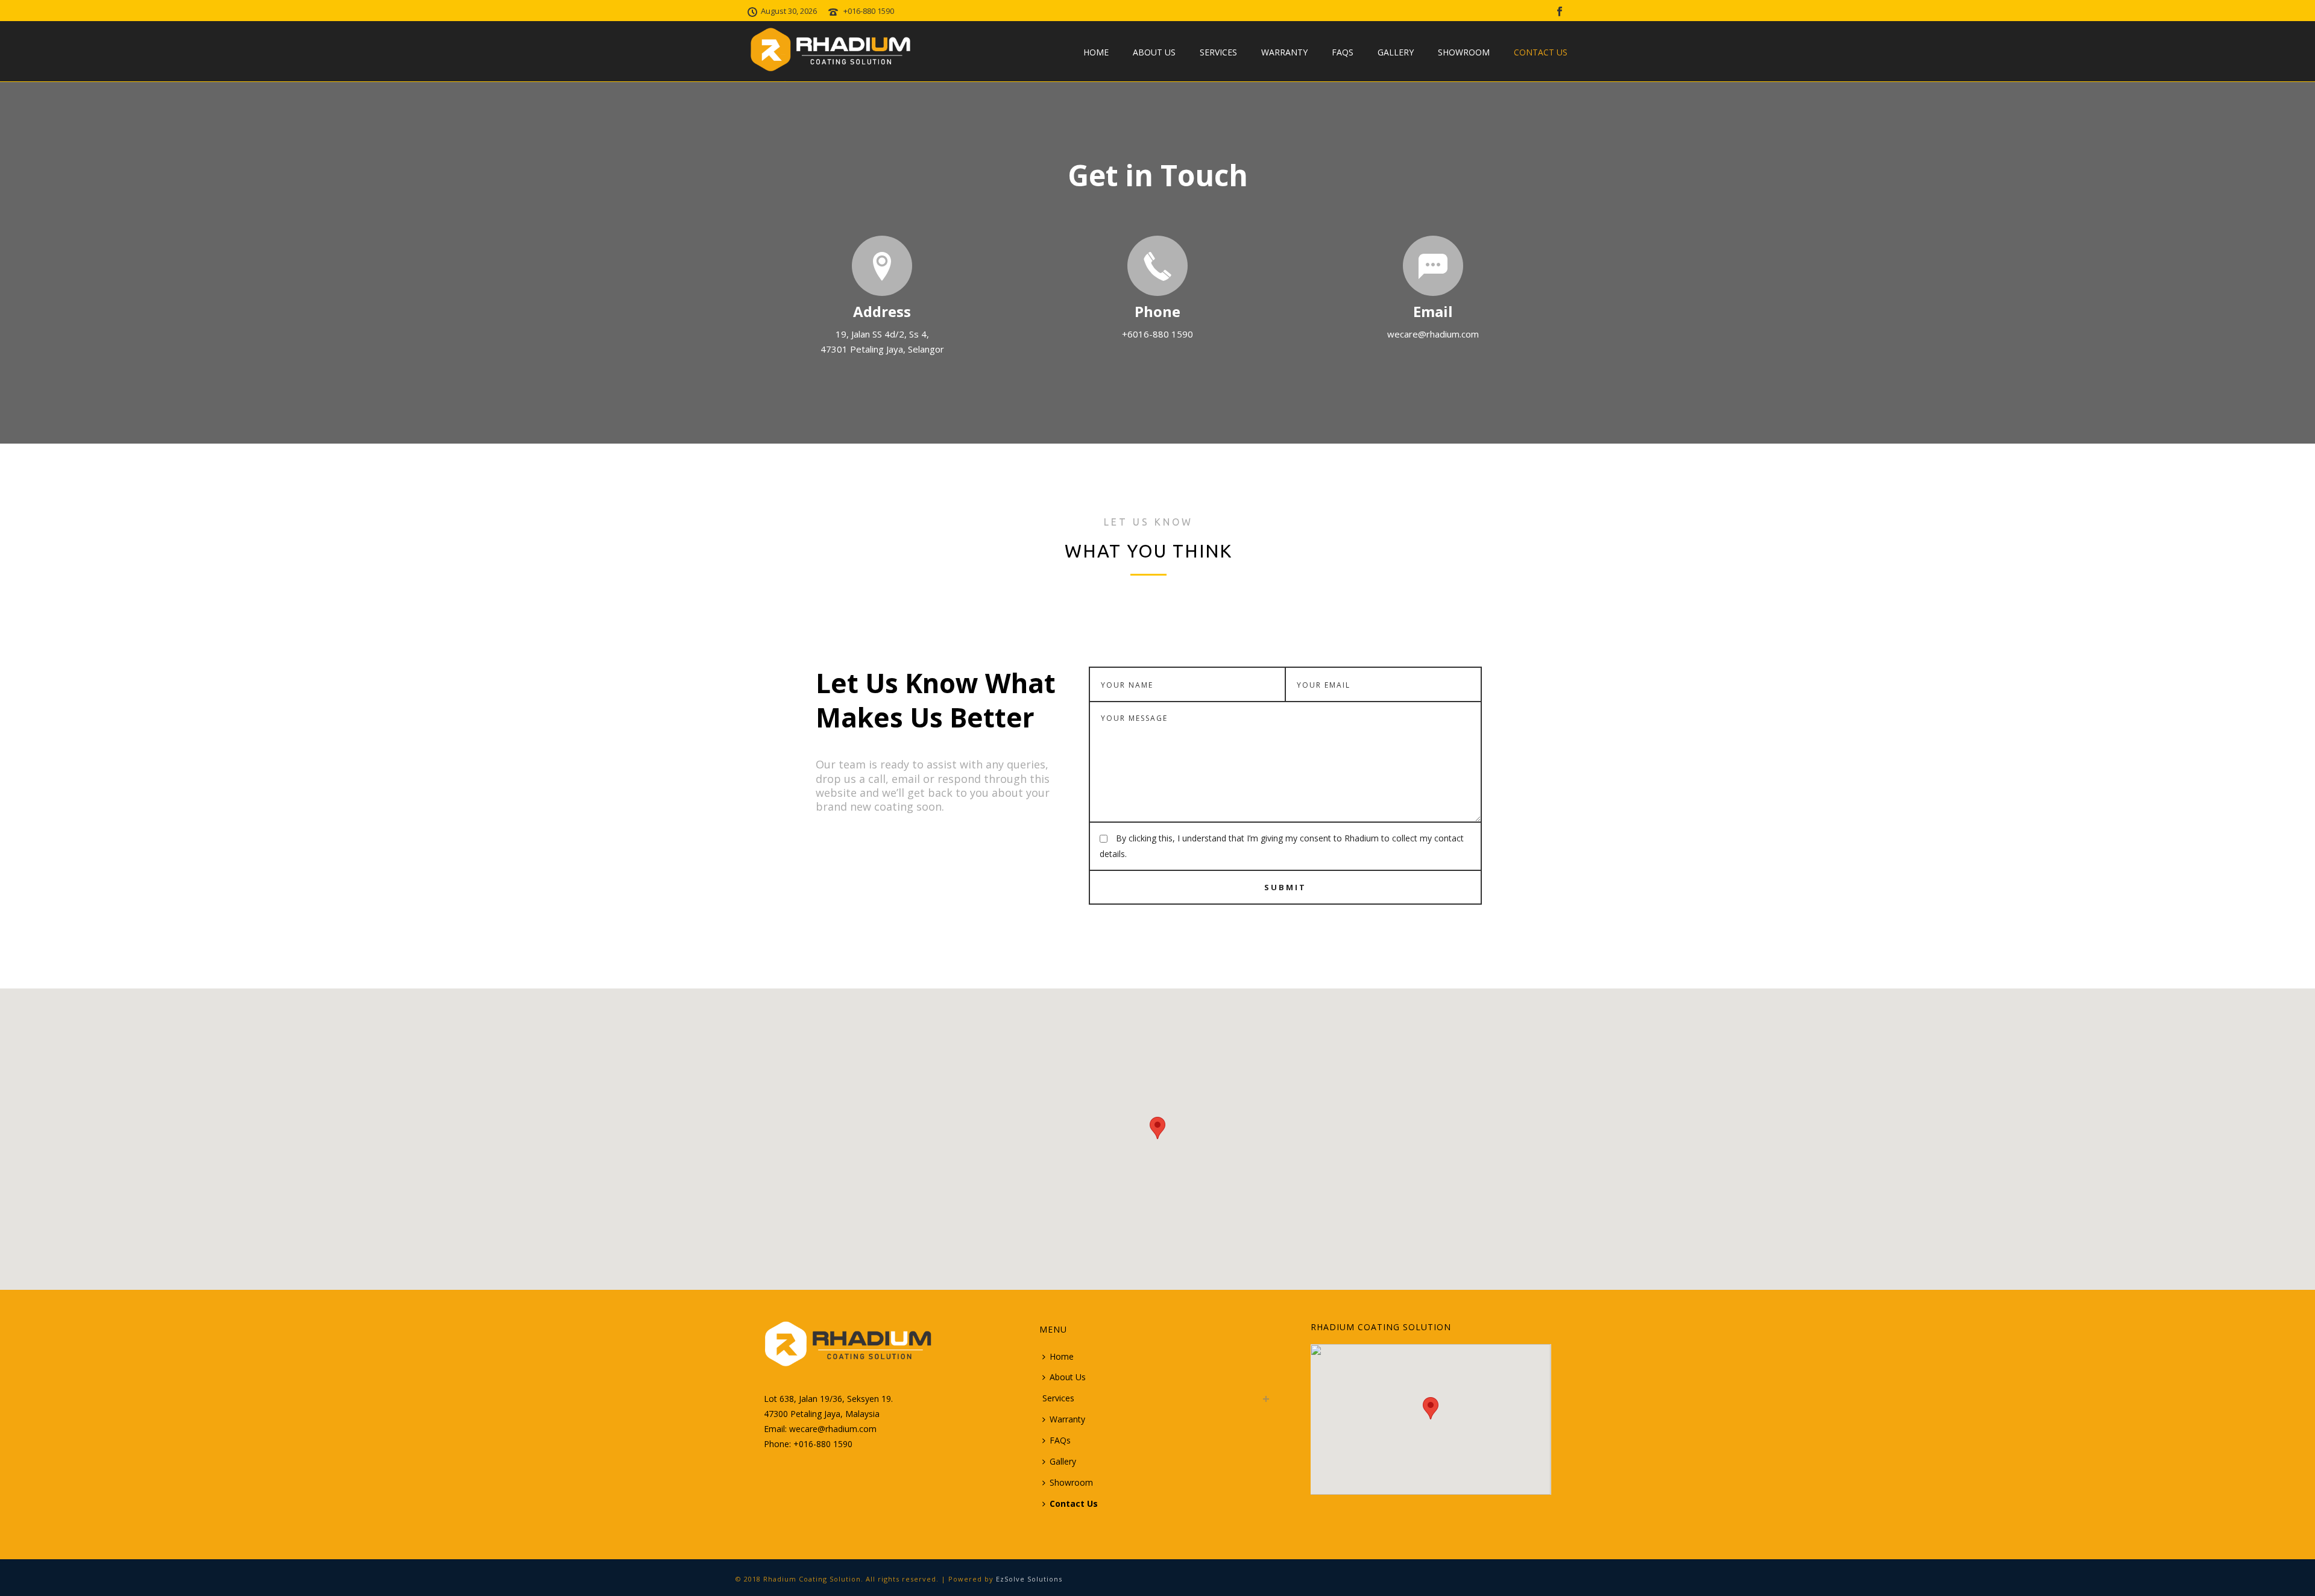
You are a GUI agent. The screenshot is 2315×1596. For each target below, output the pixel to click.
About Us (1154, 52)
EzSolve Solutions (1029, 1579)
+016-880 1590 (869, 11)
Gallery (1396, 52)
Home (1096, 52)
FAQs (1343, 52)
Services (1218, 52)
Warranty (1284, 52)
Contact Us (1541, 52)
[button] (1157, 1128)
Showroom (1464, 52)
